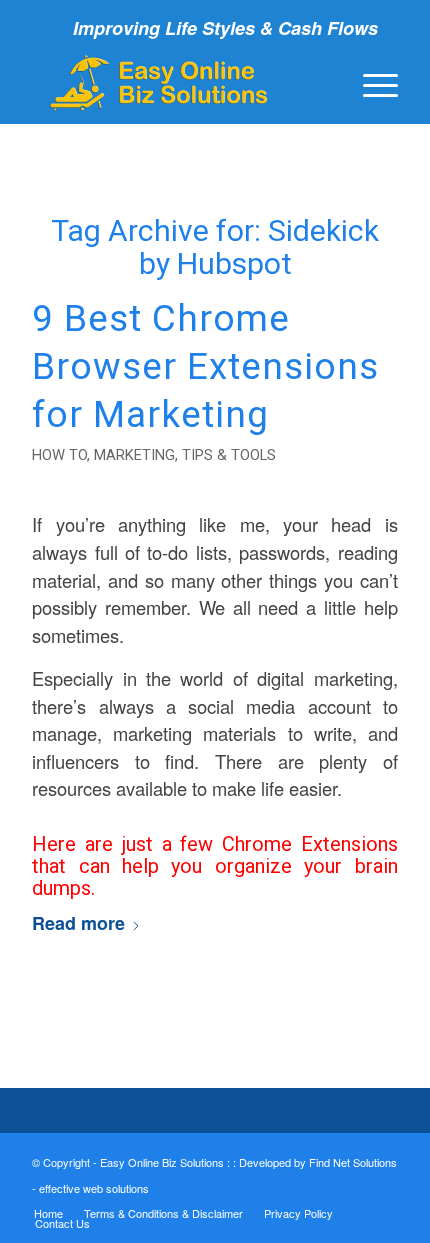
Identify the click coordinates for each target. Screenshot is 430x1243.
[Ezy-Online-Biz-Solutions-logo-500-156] (178, 83)
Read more (78, 923)
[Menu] (370, 83)
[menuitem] (370, 83)
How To (59, 455)
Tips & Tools (229, 455)
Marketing (134, 455)
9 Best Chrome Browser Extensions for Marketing (205, 366)
